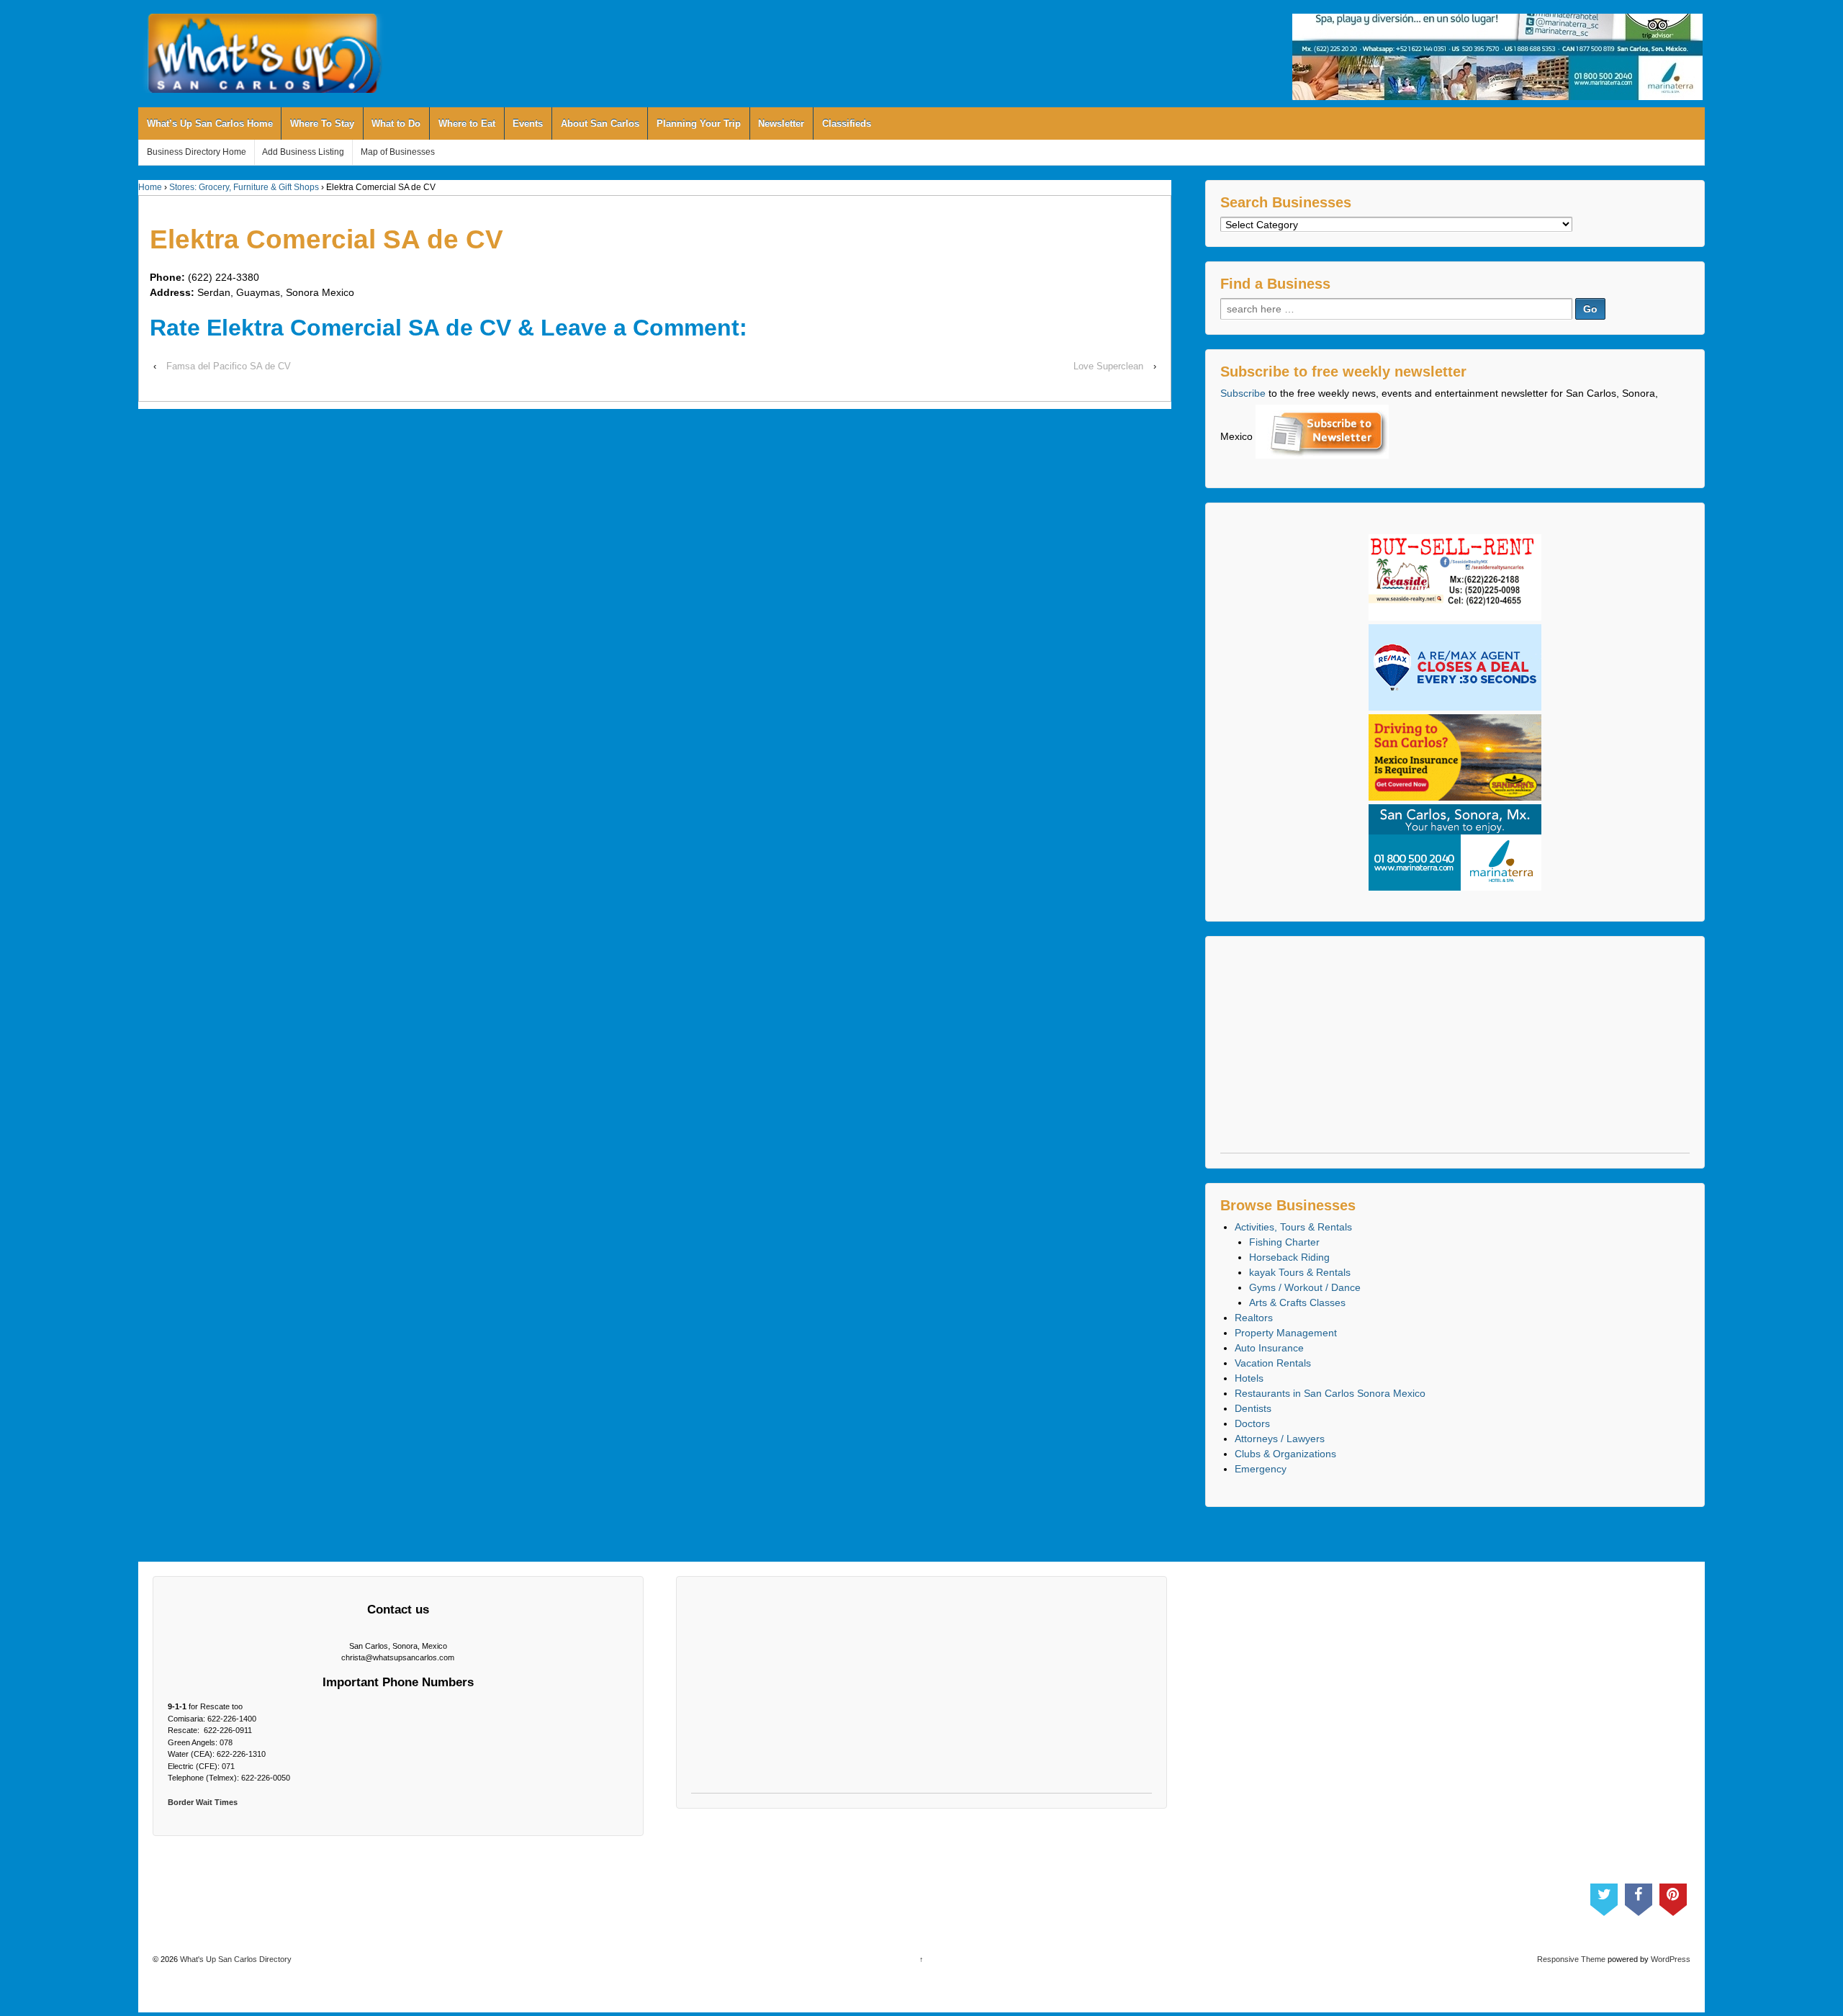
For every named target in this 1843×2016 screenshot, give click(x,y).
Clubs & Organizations (1285, 1454)
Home (150, 187)
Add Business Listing (303, 152)
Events (528, 123)
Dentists (1253, 1408)
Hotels (1249, 1378)
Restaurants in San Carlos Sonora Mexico (1330, 1393)
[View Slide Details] (1497, 57)
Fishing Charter (1284, 1242)
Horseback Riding (1289, 1257)
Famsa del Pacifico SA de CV (229, 366)
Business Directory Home (197, 152)
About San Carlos (600, 123)
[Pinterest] (1673, 1896)
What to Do (396, 123)
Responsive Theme (1571, 1959)
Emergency (1261, 1469)
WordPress (1671, 1959)
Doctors (1252, 1423)
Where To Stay (322, 123)
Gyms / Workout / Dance (1305, 1287)
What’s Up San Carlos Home (210, 123)
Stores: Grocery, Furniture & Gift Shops (244, 187)
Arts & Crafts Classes (1297, 1302)
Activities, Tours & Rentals (1293, 1227)
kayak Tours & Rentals (1300, 1272)
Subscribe (1243, 393)
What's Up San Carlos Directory (235, 1959)
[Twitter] (1604, 1896)
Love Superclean (1108, 366)
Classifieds (847, 123)
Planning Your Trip (699, 123)
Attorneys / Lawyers (1280, 1439)
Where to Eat (467, 123)
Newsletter (781, 123)
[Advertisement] (1455, 1052)
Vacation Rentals (1273, 1363)
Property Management (1286, 1333)
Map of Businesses (398, 152)
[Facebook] (1639, 1896)
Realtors (1254, 1318)
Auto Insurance (1269, 1348)
